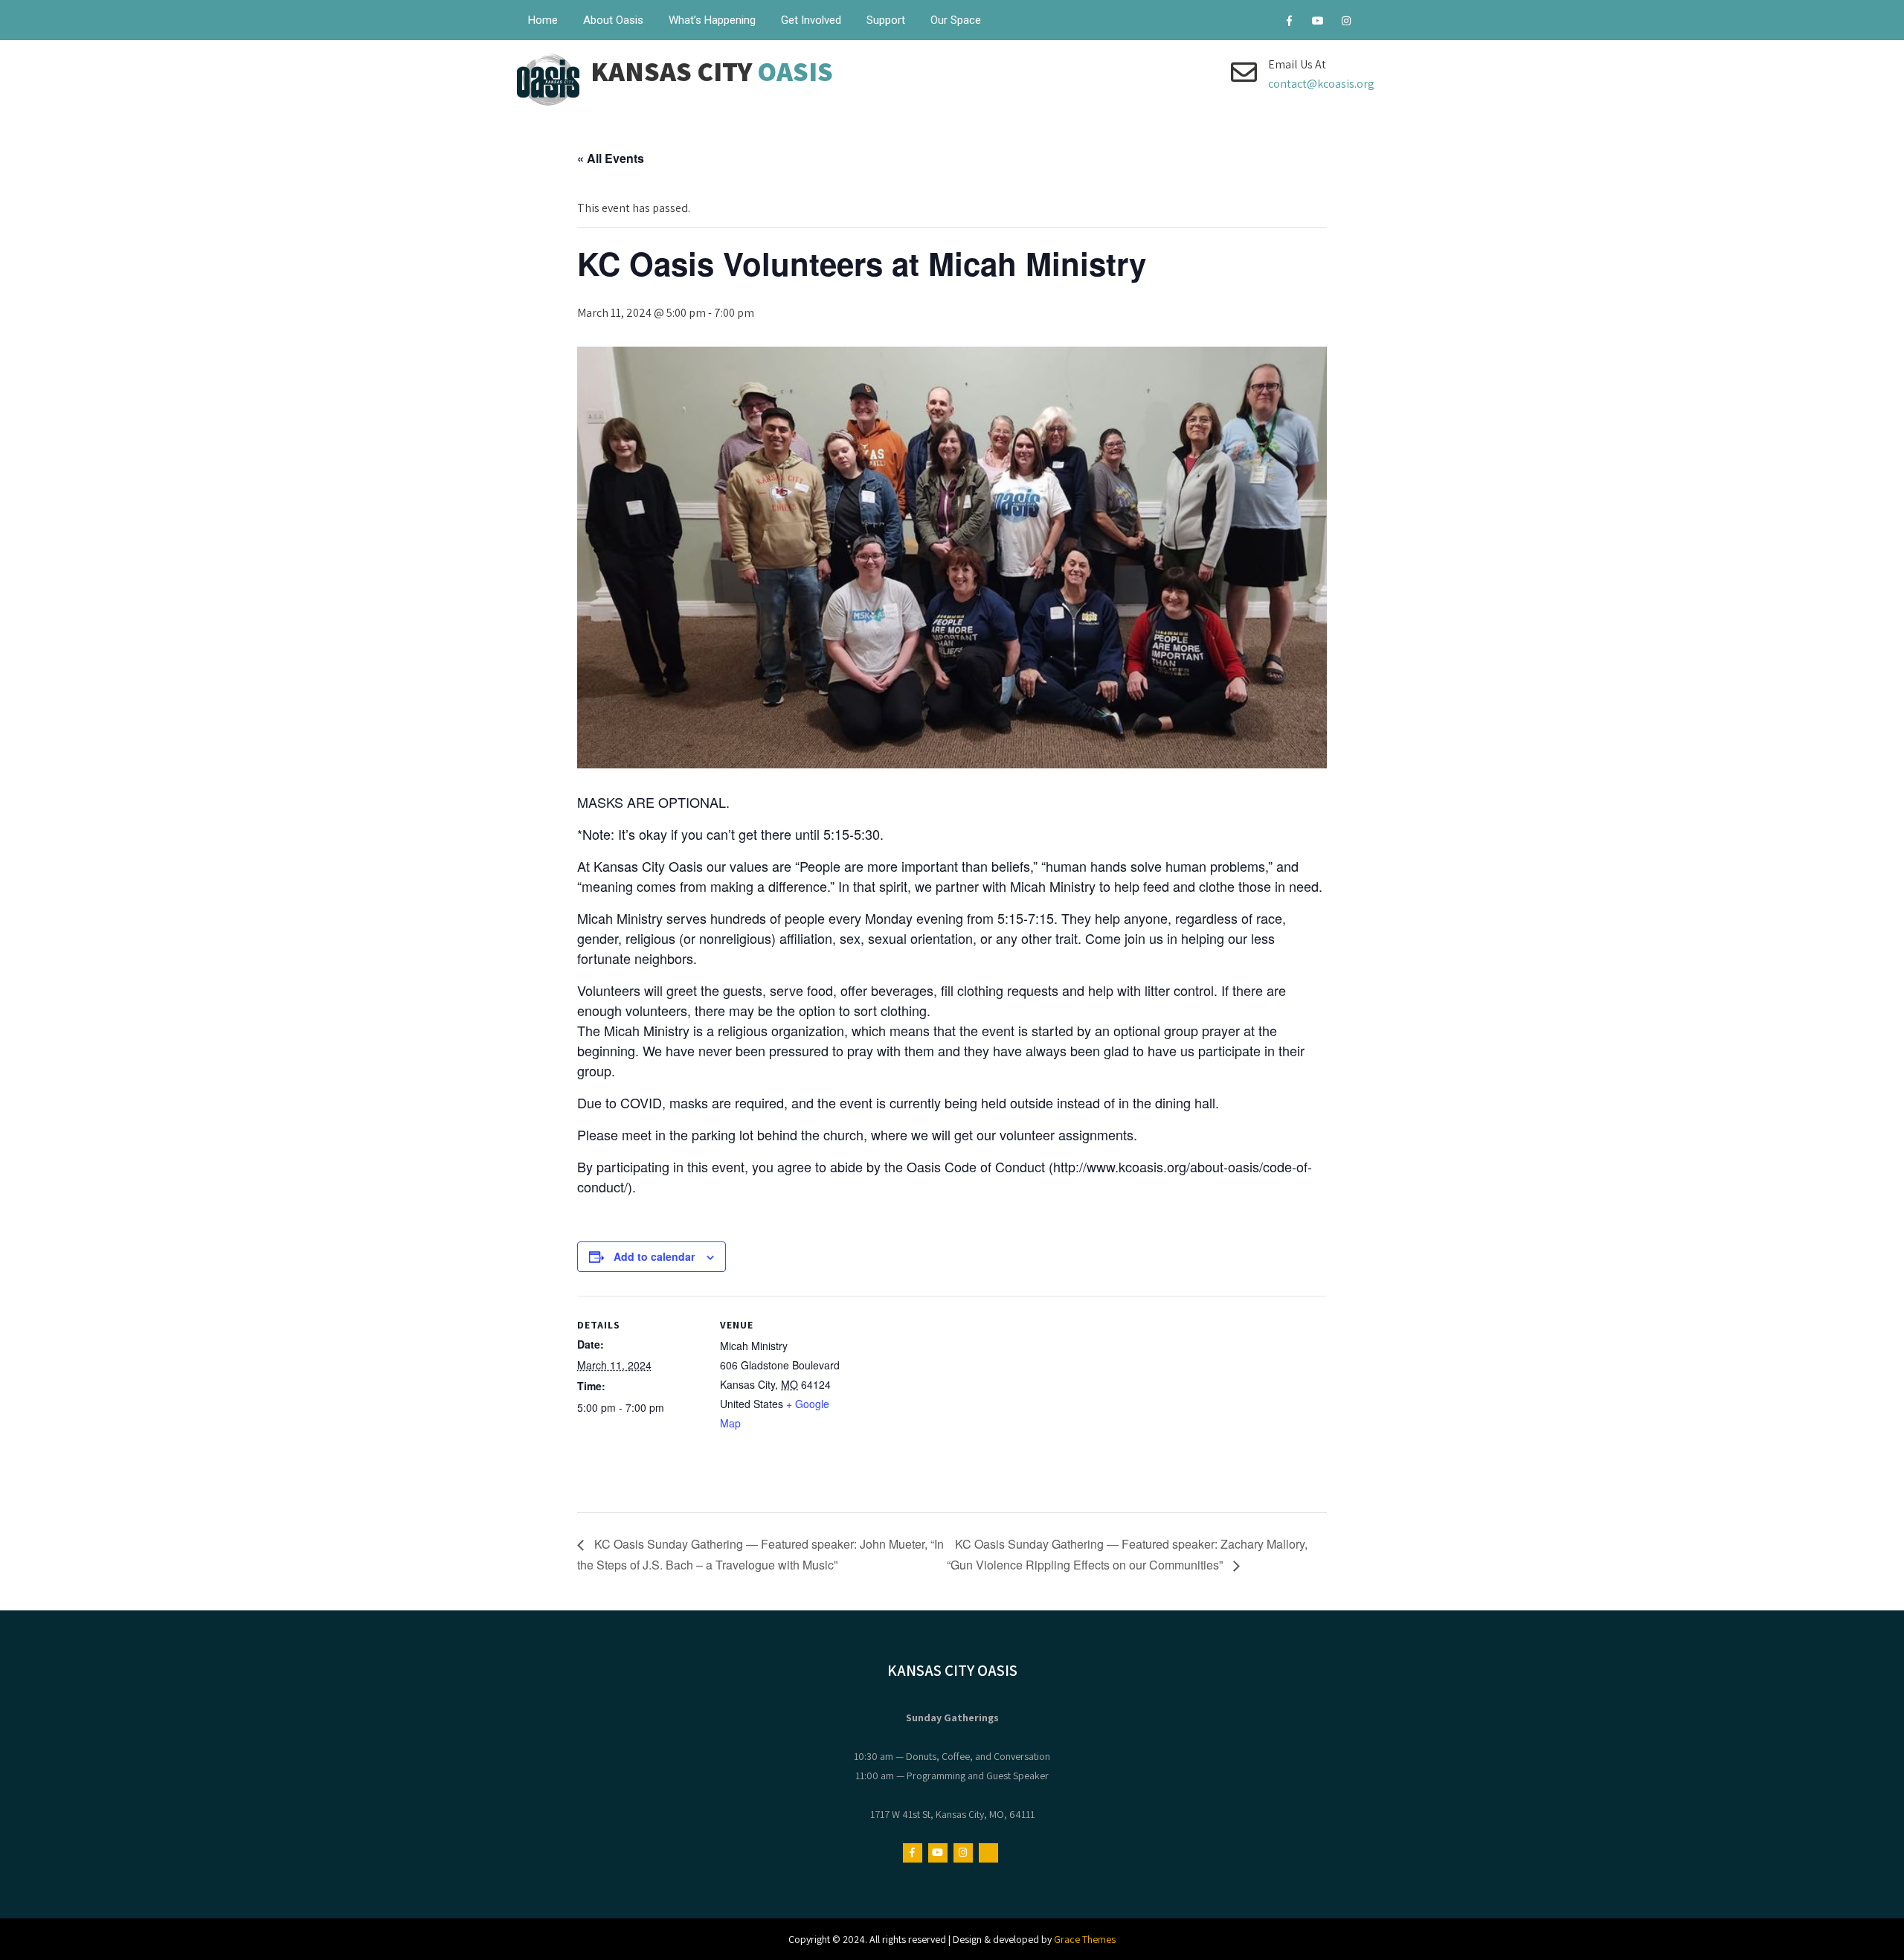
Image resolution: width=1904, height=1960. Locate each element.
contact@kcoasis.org (1321, 84)
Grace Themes (1085, 1939)
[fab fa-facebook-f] (1289, 23)
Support (886, 20)
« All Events (611, 158)
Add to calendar (654, 1256)
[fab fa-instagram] (1346, 23)
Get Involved (811, 20)
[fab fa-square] (1374, 23)
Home (543, 20)
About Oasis (613, 20)
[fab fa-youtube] (1318, 23)
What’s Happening (712, 20)
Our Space (956, 20)
